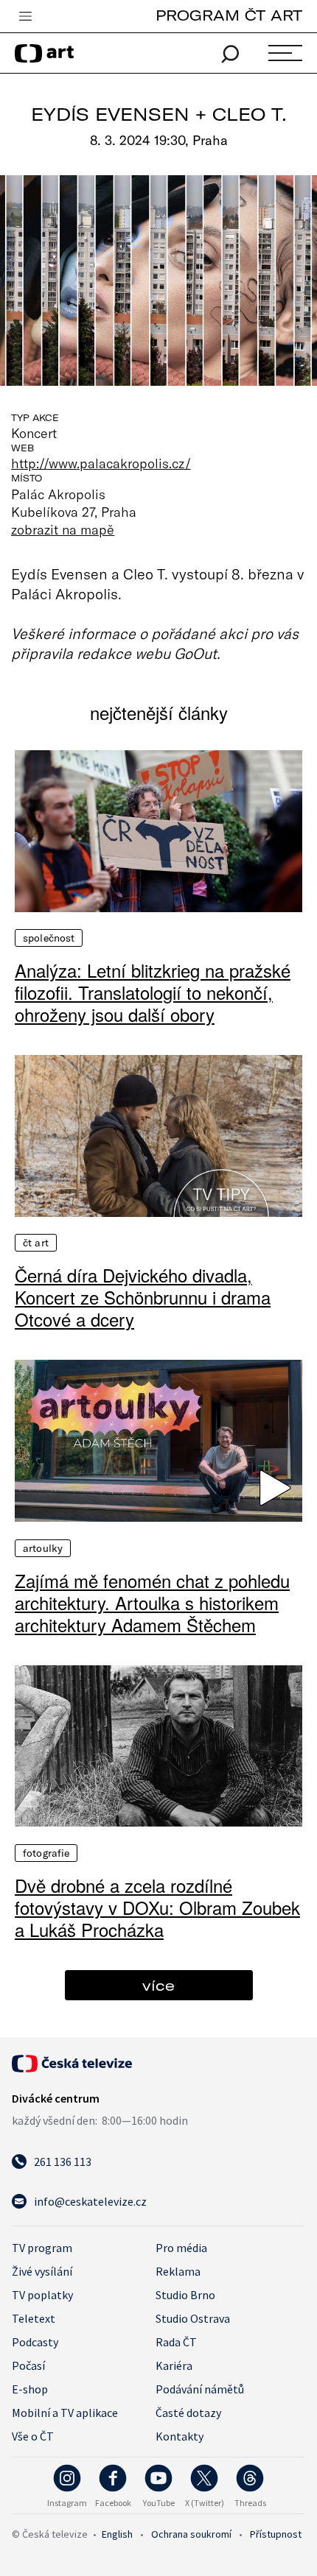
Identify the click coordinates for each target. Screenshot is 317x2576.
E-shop (30, 2389)
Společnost (49, 938)
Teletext (34, 2318)
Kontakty (180, 2436)
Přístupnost (276, 2534)
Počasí (28, 2365)
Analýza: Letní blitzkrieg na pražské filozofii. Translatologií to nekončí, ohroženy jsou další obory (153, 992)
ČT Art (36, 1243)
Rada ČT (176, 2342)
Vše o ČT (33, 2436)
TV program (42, 2248)
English (117, 2534)
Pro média (181, 2248)
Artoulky (43, 1548)
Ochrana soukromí (191, 2534)
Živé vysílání (42, 2271)
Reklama (178, 2271)
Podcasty (35, 2342)
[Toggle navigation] (25, 17)
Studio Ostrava (193, 2318)
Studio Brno (185, 2295)
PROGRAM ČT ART (229, 15)
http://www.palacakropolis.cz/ (101, 463)
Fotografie (46, 1853)
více (158, 1985)
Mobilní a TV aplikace (65, 2413)
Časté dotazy (188, 2413)
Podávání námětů (200, 2389)
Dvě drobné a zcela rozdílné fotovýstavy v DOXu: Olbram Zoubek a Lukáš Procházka (157, 1908)
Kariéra (174, 2365)
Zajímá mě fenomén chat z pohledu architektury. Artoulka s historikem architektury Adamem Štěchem (152, 1603)
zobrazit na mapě (63, 529)
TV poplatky (42, 2295)
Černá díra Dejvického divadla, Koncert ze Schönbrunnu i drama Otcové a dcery (143, 1297)
